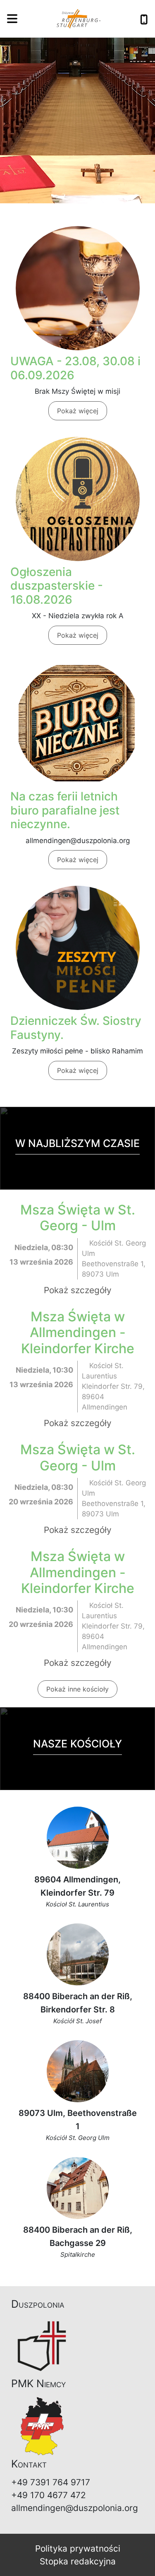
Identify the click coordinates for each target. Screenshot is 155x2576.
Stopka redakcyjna (78, 2561)
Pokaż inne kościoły (77, 1689)
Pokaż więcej (78, 411)
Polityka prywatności (78, 2548)
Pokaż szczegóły (78, 1290)
